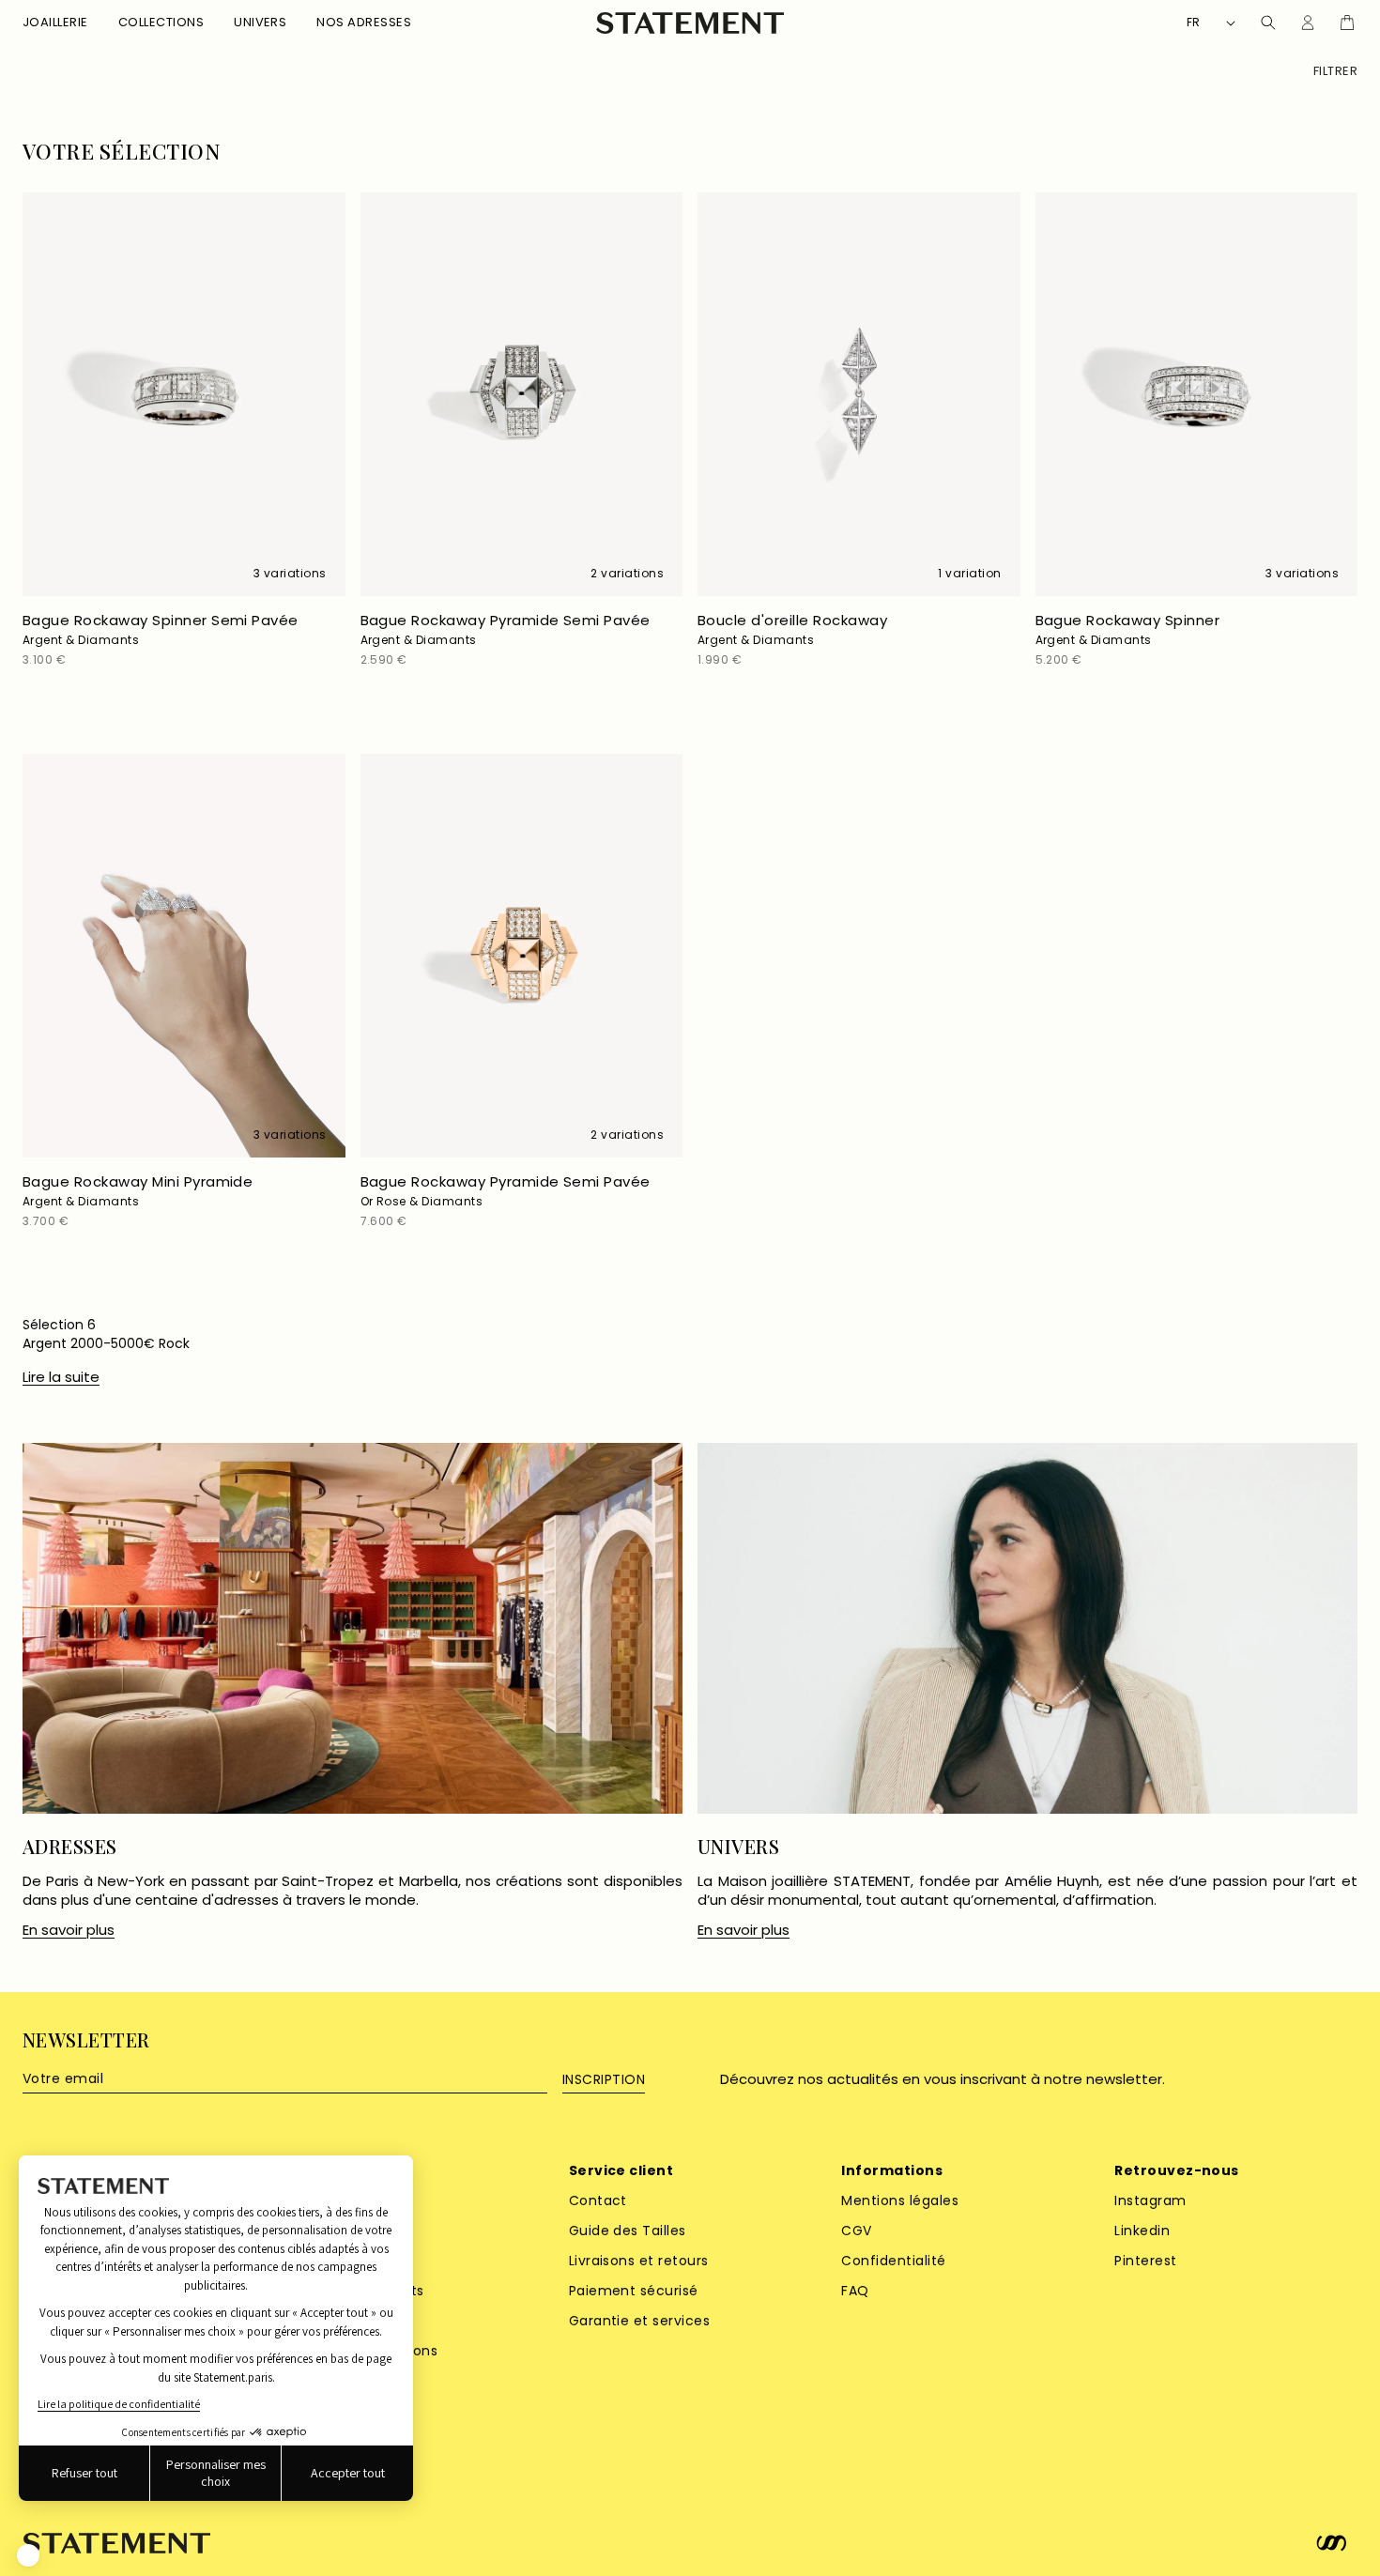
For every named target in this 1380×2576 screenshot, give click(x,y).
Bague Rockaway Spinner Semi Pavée (161, 629)
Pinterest (1145, 2261)
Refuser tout (84, 2473)
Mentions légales (900, 2200)
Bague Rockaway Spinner (1128, 629)
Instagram (1150, 2200)
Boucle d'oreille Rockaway (792, 629)
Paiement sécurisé (634, 2291)
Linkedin (1142, 2231)
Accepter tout (348, 2473)
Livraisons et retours (639, 2261)
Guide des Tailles (628, 2231)
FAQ (855, 2291)
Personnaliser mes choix (216, 2473)
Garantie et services (640, 2321)
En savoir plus (69, 1930)
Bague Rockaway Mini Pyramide (138, 1190)
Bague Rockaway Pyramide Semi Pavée (506, 629)
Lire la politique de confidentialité (119, 2404)
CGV (856, 2231)
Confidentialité (893, 2261)
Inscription (604, 2079)
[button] (55, 23)
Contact (598, 2200)
